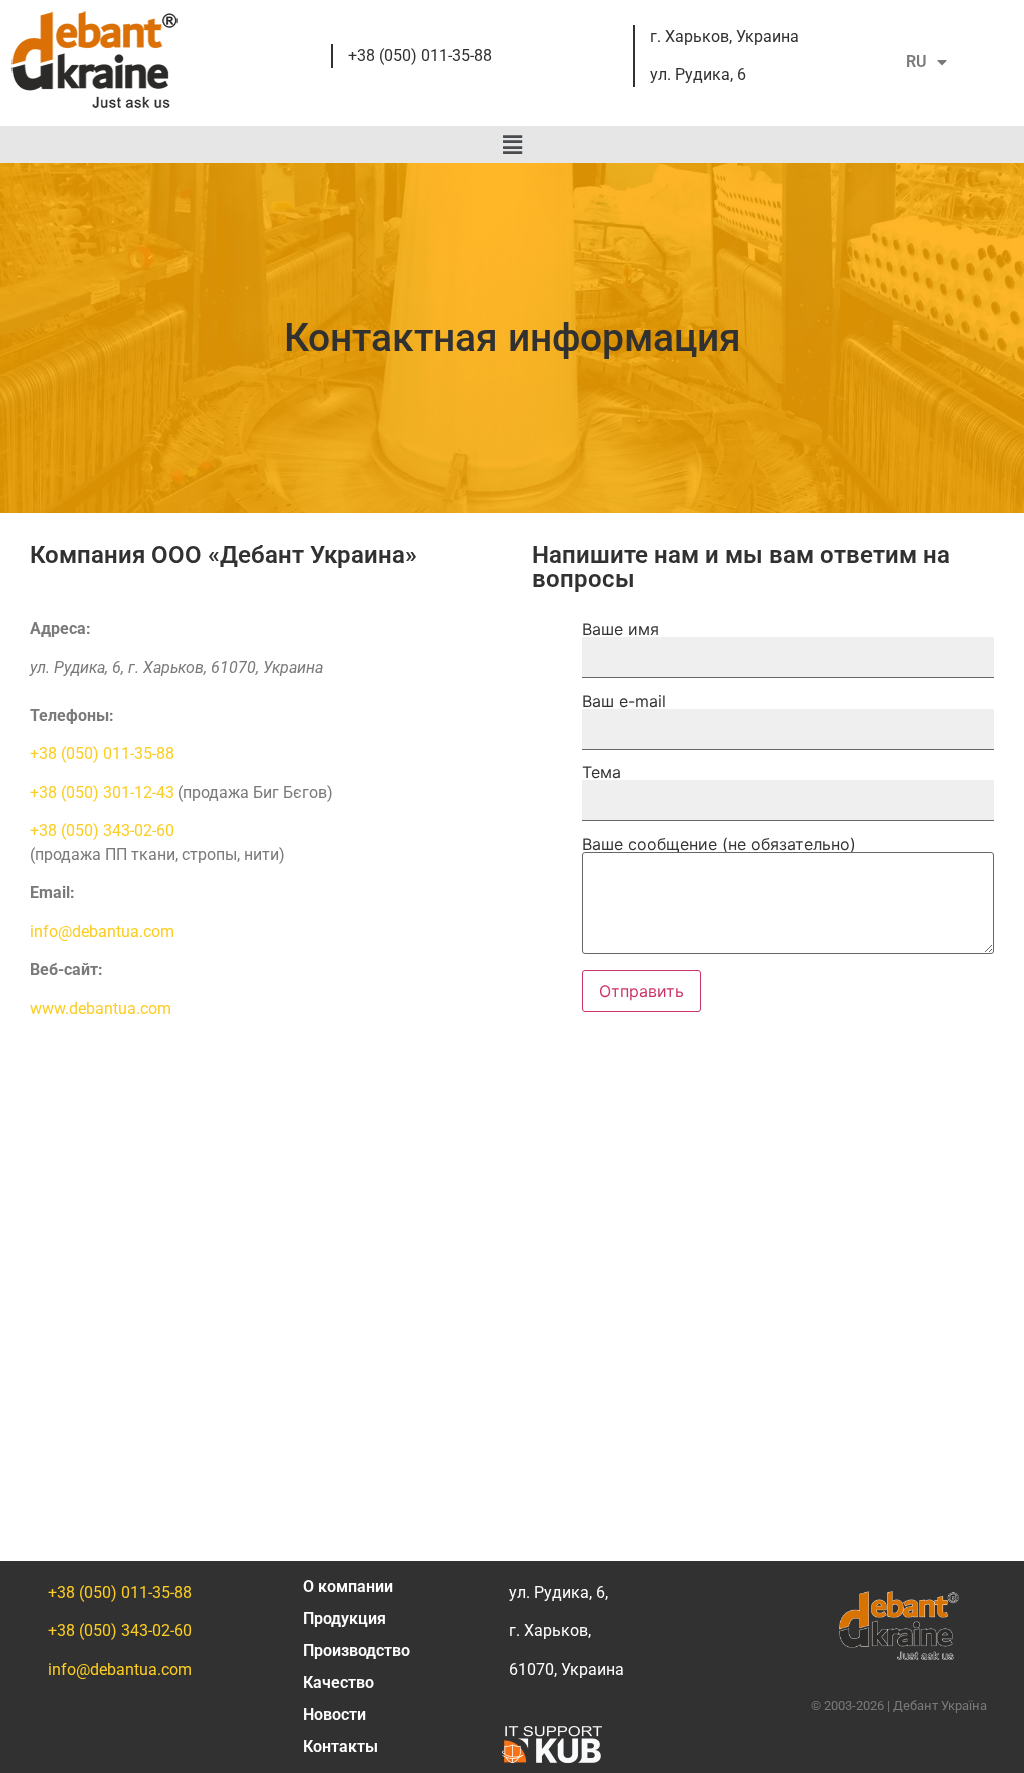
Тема (601, 773)
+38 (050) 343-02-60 (102, 830)
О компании (348, 1586)
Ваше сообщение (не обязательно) (719, 845)
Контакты (340, 1746)
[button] (512, 144)
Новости (334, 1714)
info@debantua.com (102, 931)
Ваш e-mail (624, 702)
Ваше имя (620, 630)
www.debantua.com (100, 1008)
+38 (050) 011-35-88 (420, 55)
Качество (338, 1682)
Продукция (344, 1618)
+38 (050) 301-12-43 (102, 792)
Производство (356, 1650)
